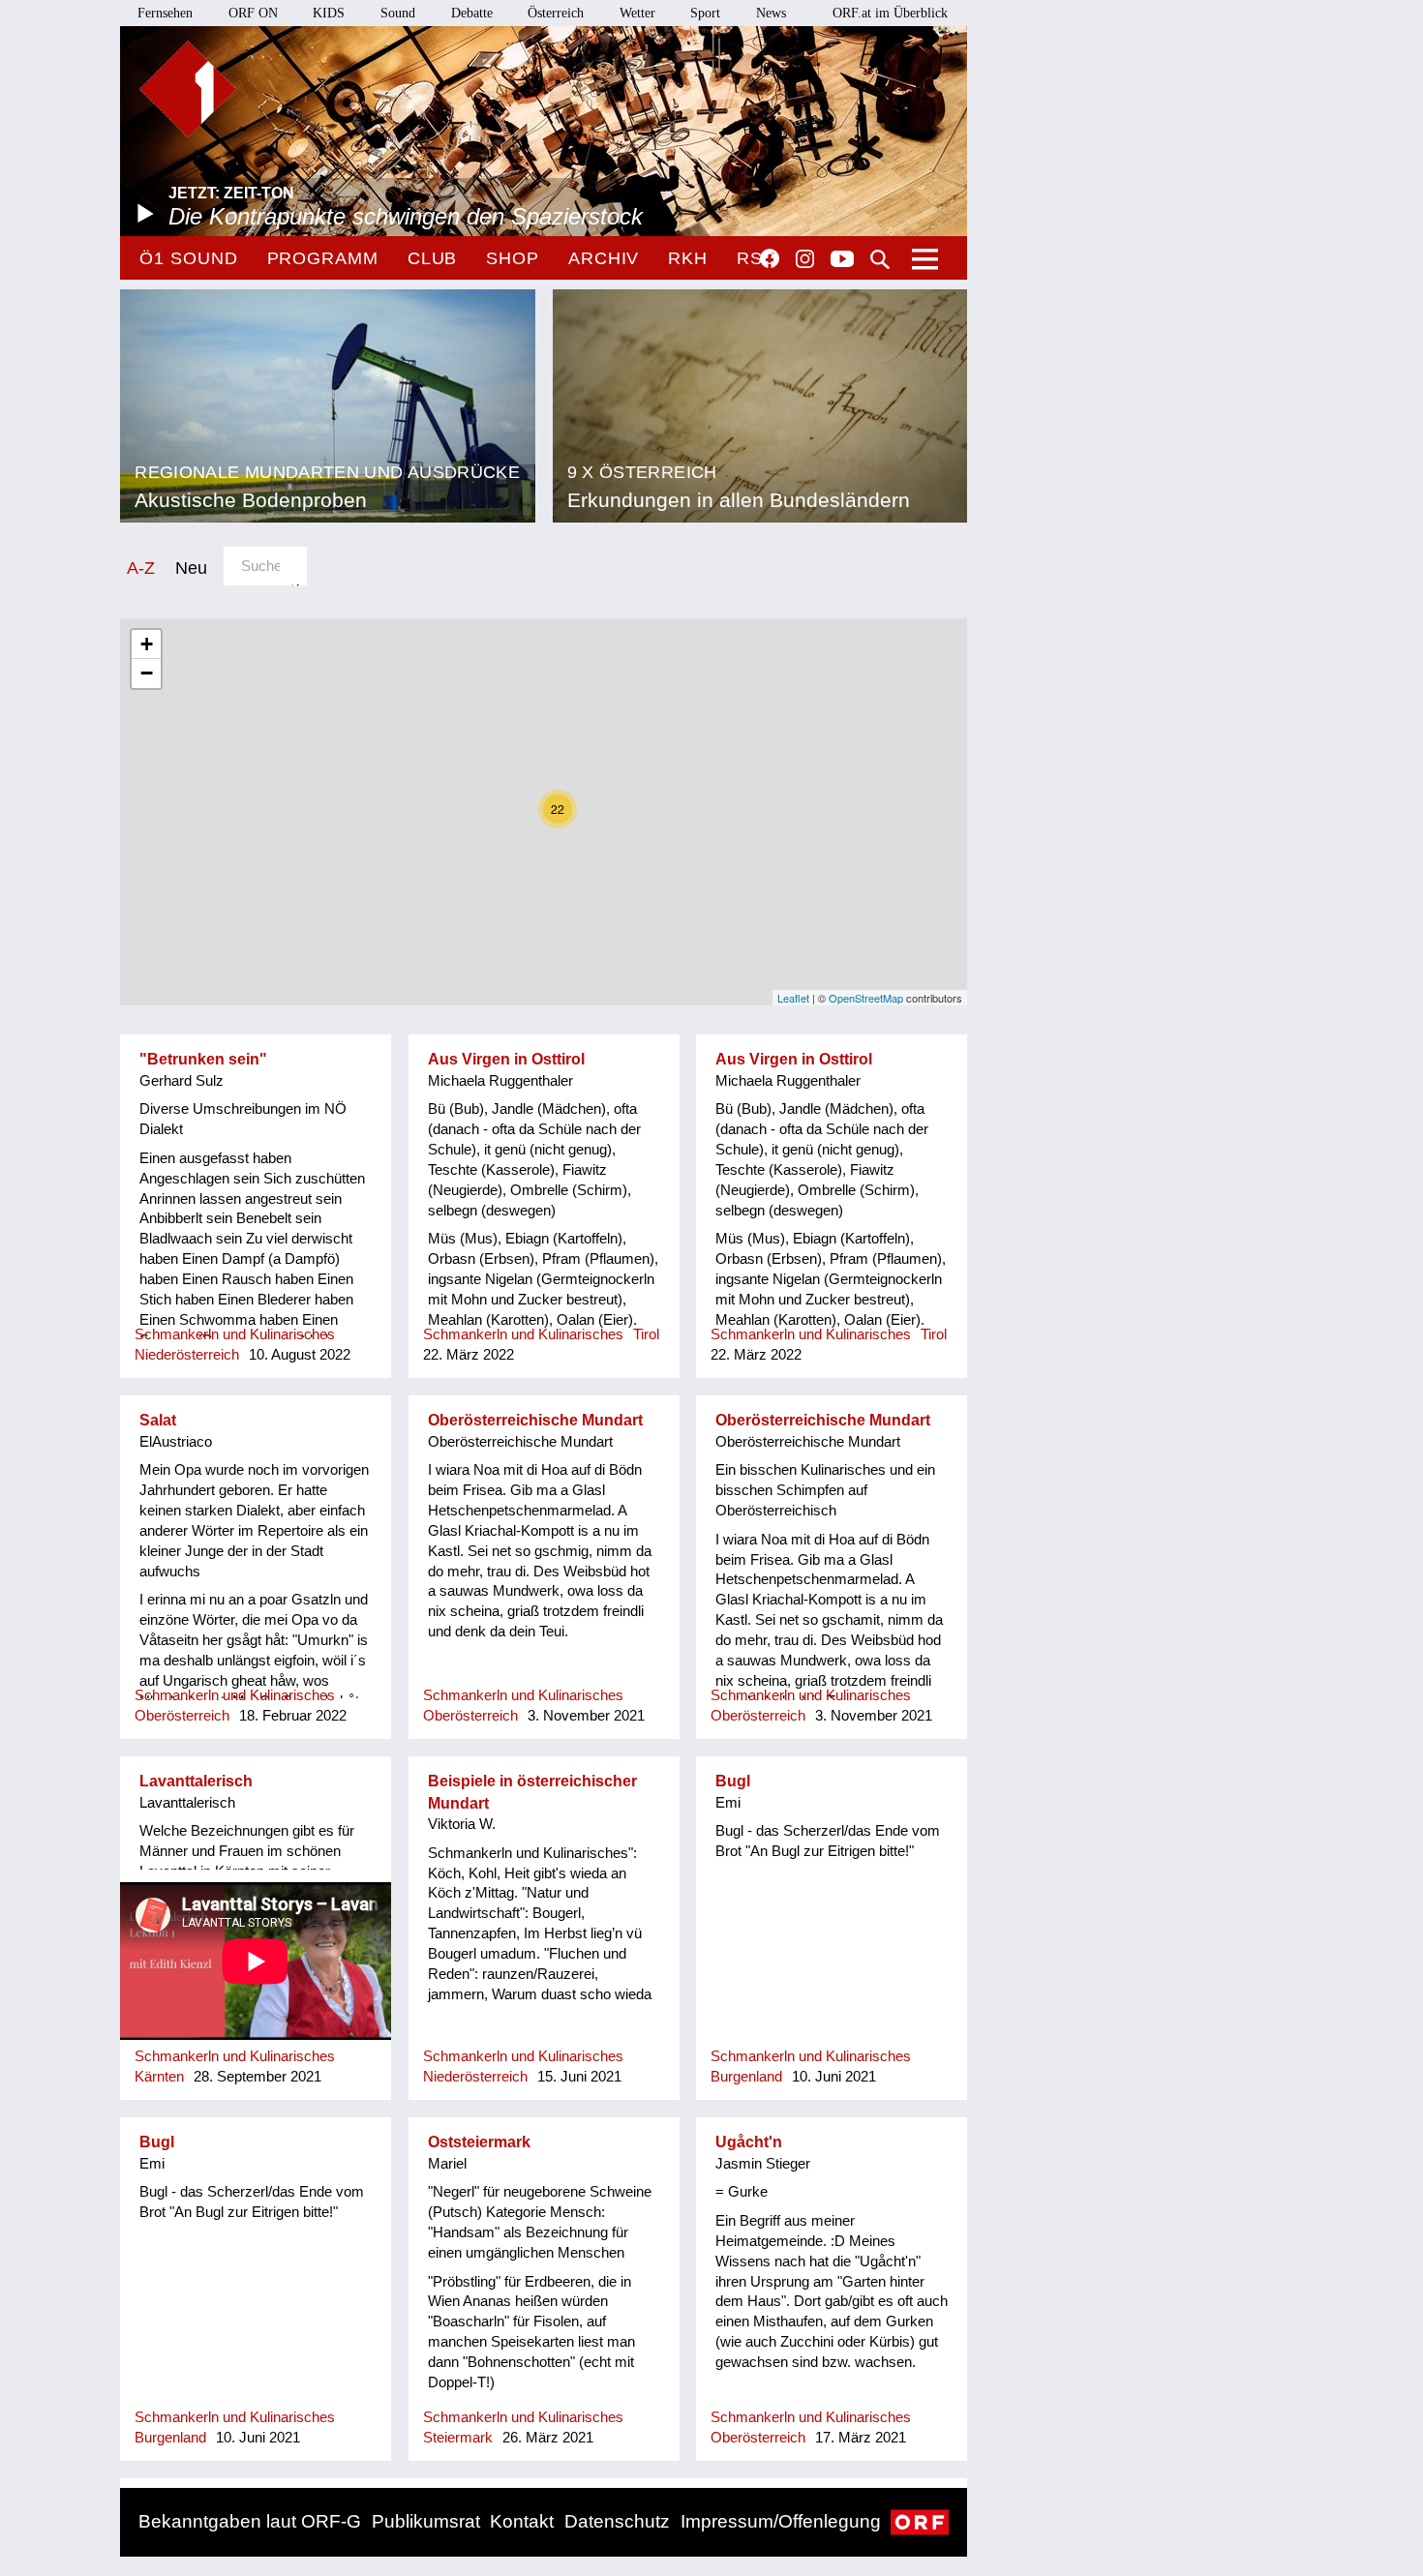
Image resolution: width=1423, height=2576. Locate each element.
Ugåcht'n (749, 2142)
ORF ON (253, 13)
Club (433, 258)
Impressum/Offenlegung (781, 2521)
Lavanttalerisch (196, 1781)
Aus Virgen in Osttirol (506, 1059)
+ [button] (147, 644)
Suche (880, 259)
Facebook (770, 258)
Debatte (472, 13)
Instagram (805, 259)
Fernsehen (165, 13)
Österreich (556, 13)
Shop (513, 258)
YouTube (842, 260)
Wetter (637, 13)
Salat (158, 1420)
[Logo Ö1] (188, 89)
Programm (323, 258)
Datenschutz (617, 2521)
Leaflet (793, 998)
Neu (191, 568)
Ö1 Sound (188, 258)
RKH (688, 258)
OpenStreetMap (866, 998)
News (771, 13)
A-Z (141, 568)
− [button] (147, 673)
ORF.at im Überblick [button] (890, 13)
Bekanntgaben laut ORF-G (250, 2521)
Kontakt (522, 2521)
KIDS (329, 13)
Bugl (733, 1781)
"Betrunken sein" (203, 1059)
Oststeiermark (479, 2142)
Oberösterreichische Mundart (535, 1420)
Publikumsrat (426, 2521)
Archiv (604, 258)
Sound (398, 13)
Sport (705, 13)
